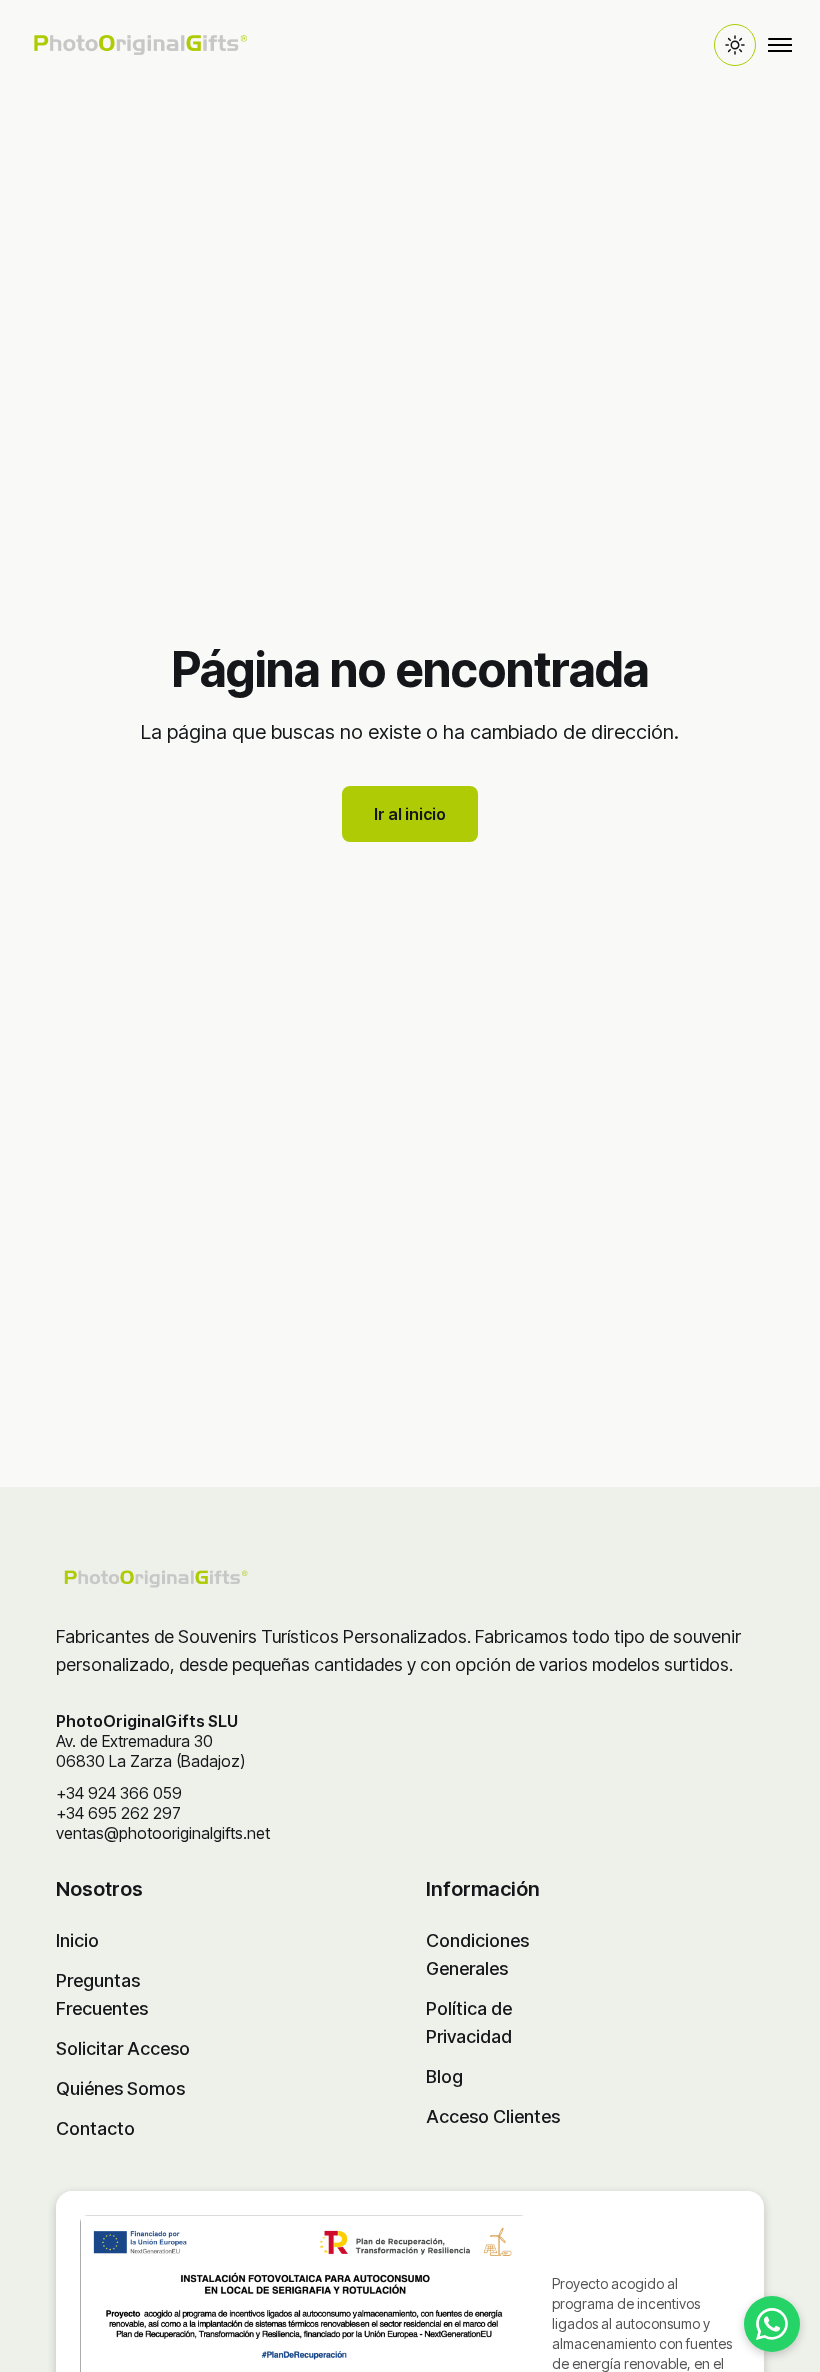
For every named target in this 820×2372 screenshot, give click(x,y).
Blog (444, 2076)
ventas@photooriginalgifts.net (163, 1833)
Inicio (77, 1940)
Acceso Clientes (493, 2116)
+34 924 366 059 (119, 1793)
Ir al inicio (410, 814)
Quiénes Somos (120, 2088)
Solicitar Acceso (123, 2048)
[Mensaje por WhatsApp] (772, 2324)
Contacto (95, 2128)
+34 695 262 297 (118, 1813)
